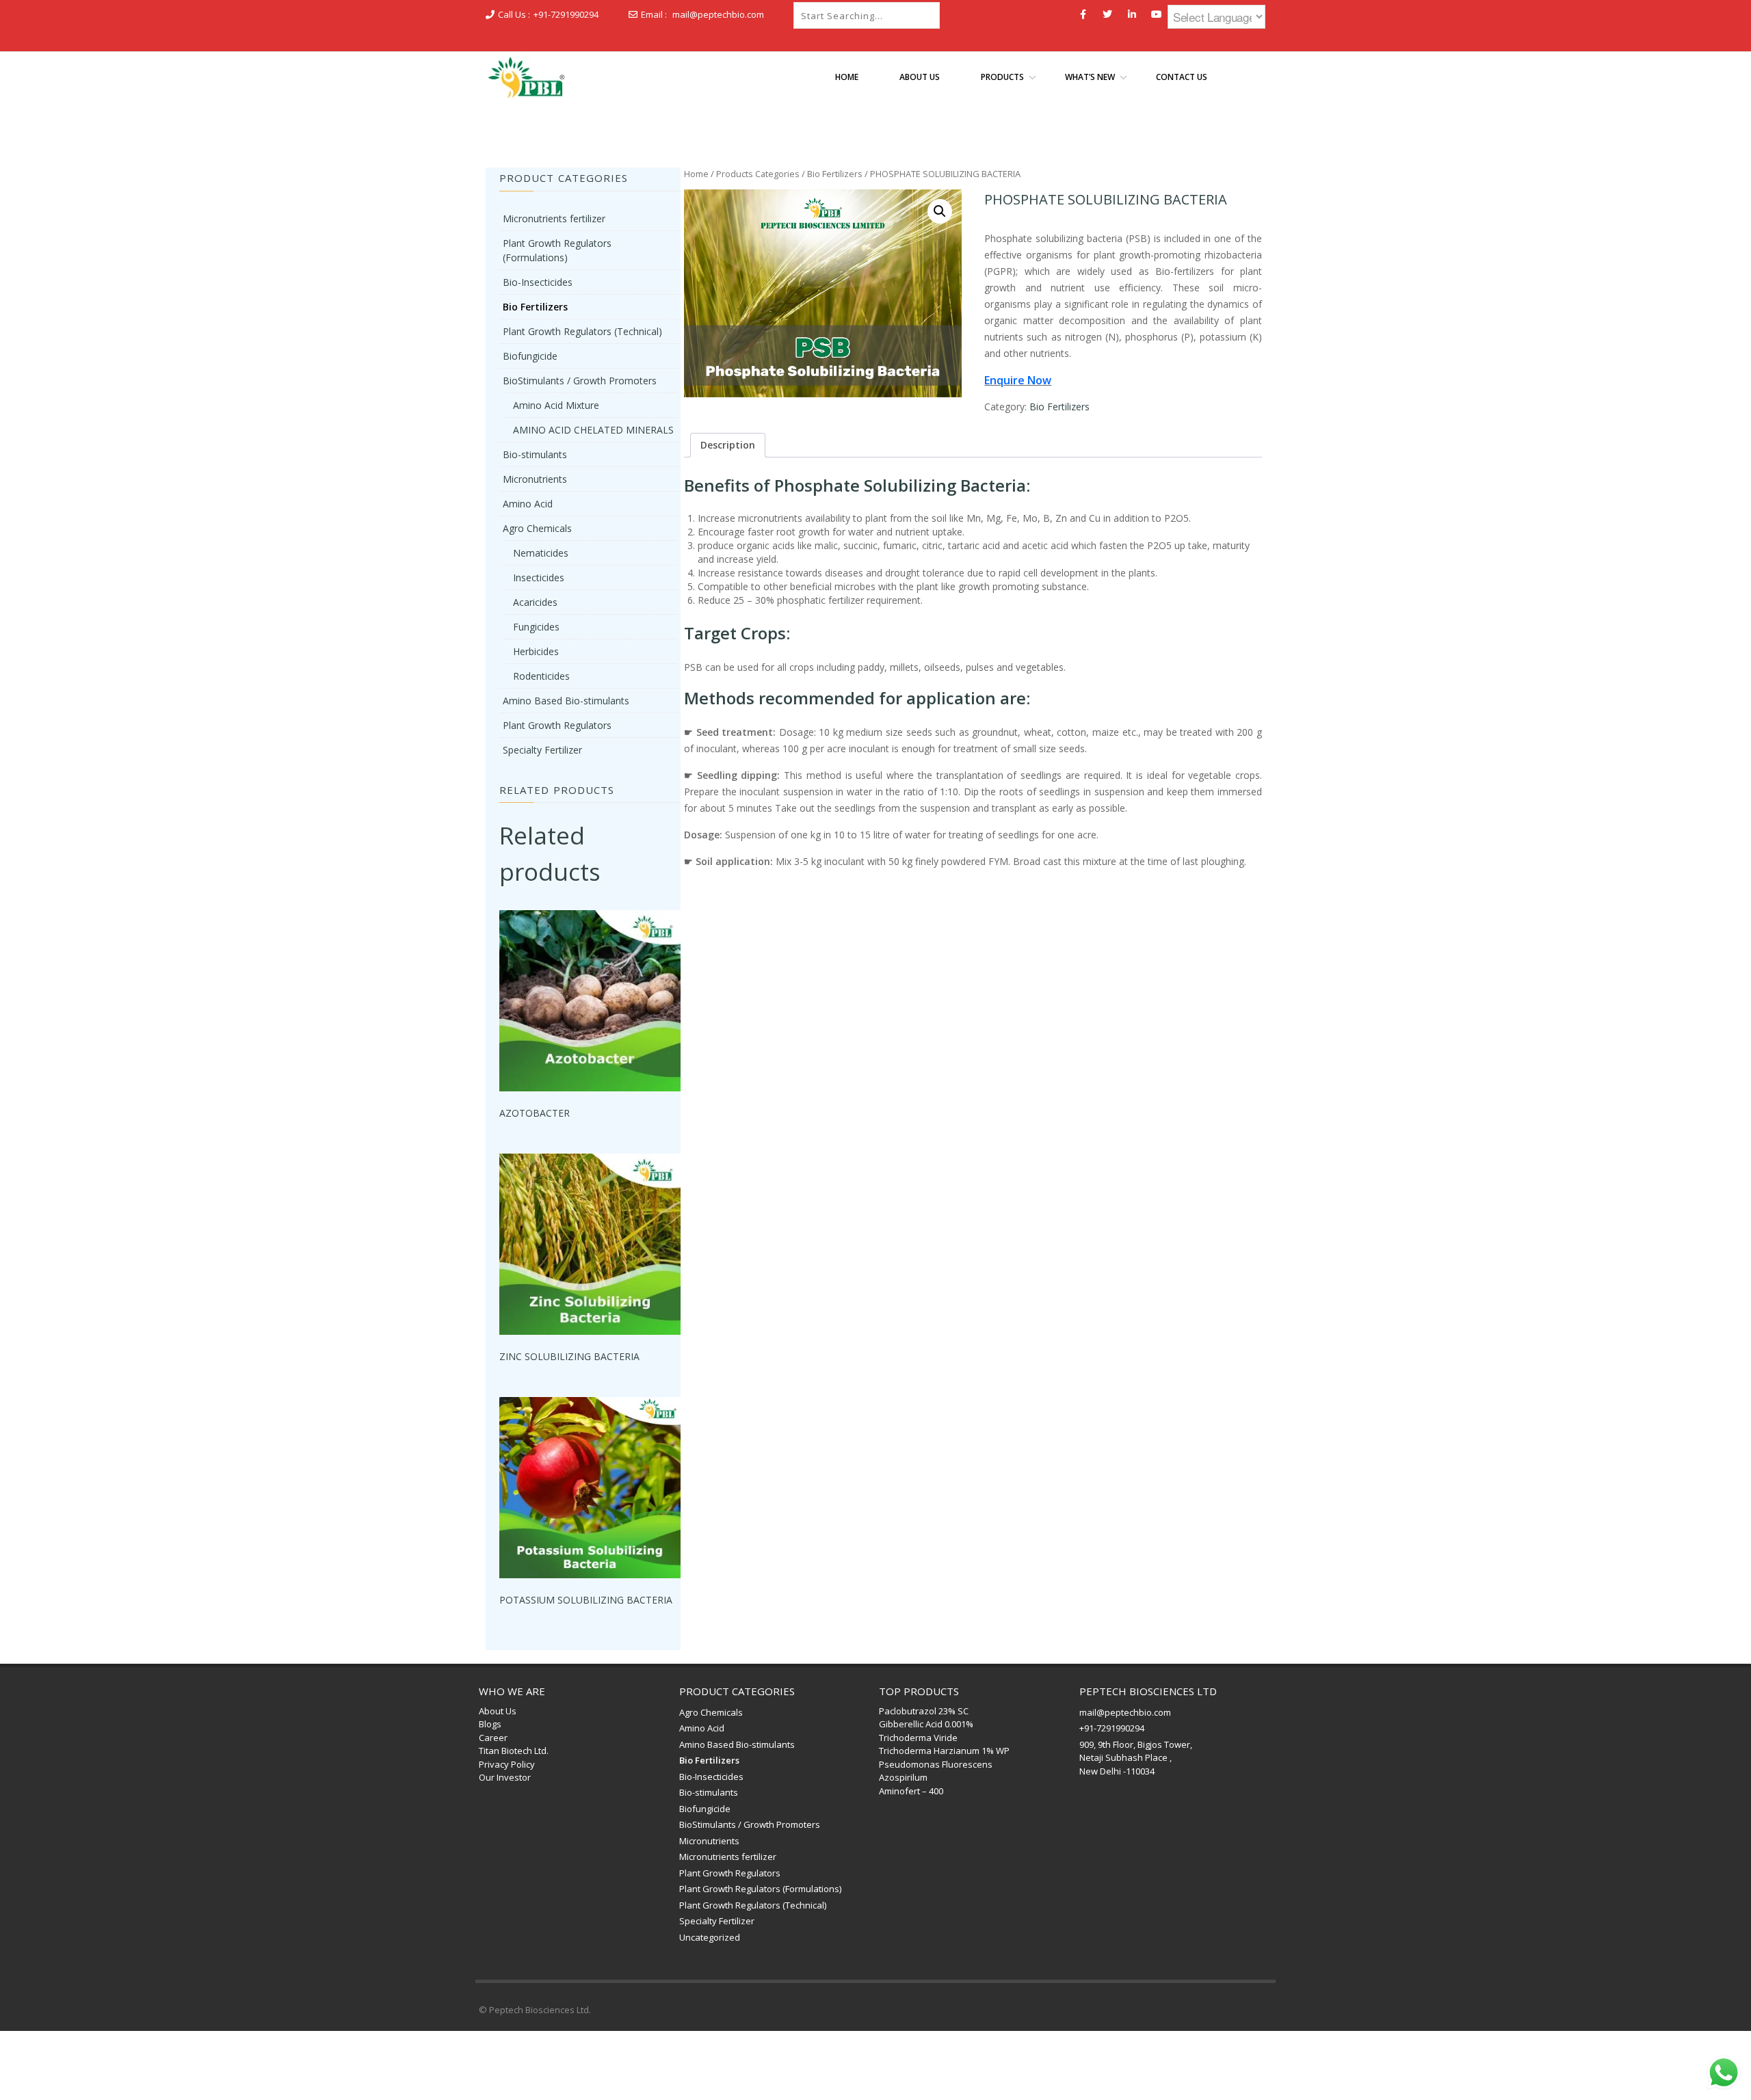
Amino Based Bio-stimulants (566, 701)
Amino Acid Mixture (556, 405)
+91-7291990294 (566, 14)
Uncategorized (710, 1937)
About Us (498, 1711)
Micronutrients (535, 479)
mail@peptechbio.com (718, 14)
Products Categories (758, 174)
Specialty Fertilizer (542, 750)
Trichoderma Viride (918, 1738)
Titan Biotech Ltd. (514, 1751)
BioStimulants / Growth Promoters (580, 381)
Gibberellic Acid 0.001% (926, 1724)
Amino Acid (528, 504)
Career (493, 1738)
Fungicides (536, 627)
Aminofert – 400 (911, 1791)
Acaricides (535, 602)
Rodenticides (541, 676)
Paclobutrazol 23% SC (924, 1711)
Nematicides (541, 553)
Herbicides (536, 651)
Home (696, 174)
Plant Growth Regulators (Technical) (582, 331)
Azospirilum (903, 1777)
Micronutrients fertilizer (554, 218)
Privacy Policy (507, 1764)
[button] (940, 211)
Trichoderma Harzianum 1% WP (944, 1751)
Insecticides (539, 577)
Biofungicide (530, 356)
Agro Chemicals (537, 528)
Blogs (490, 1724)
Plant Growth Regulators (557, 725)
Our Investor (505, 1777)
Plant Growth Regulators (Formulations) (760, 1889)
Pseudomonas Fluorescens (936, 1764)
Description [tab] (728, 445)
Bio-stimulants (535, 454)
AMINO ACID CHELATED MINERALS (593, 430)
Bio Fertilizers (835, 174)
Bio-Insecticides (538, 282)
